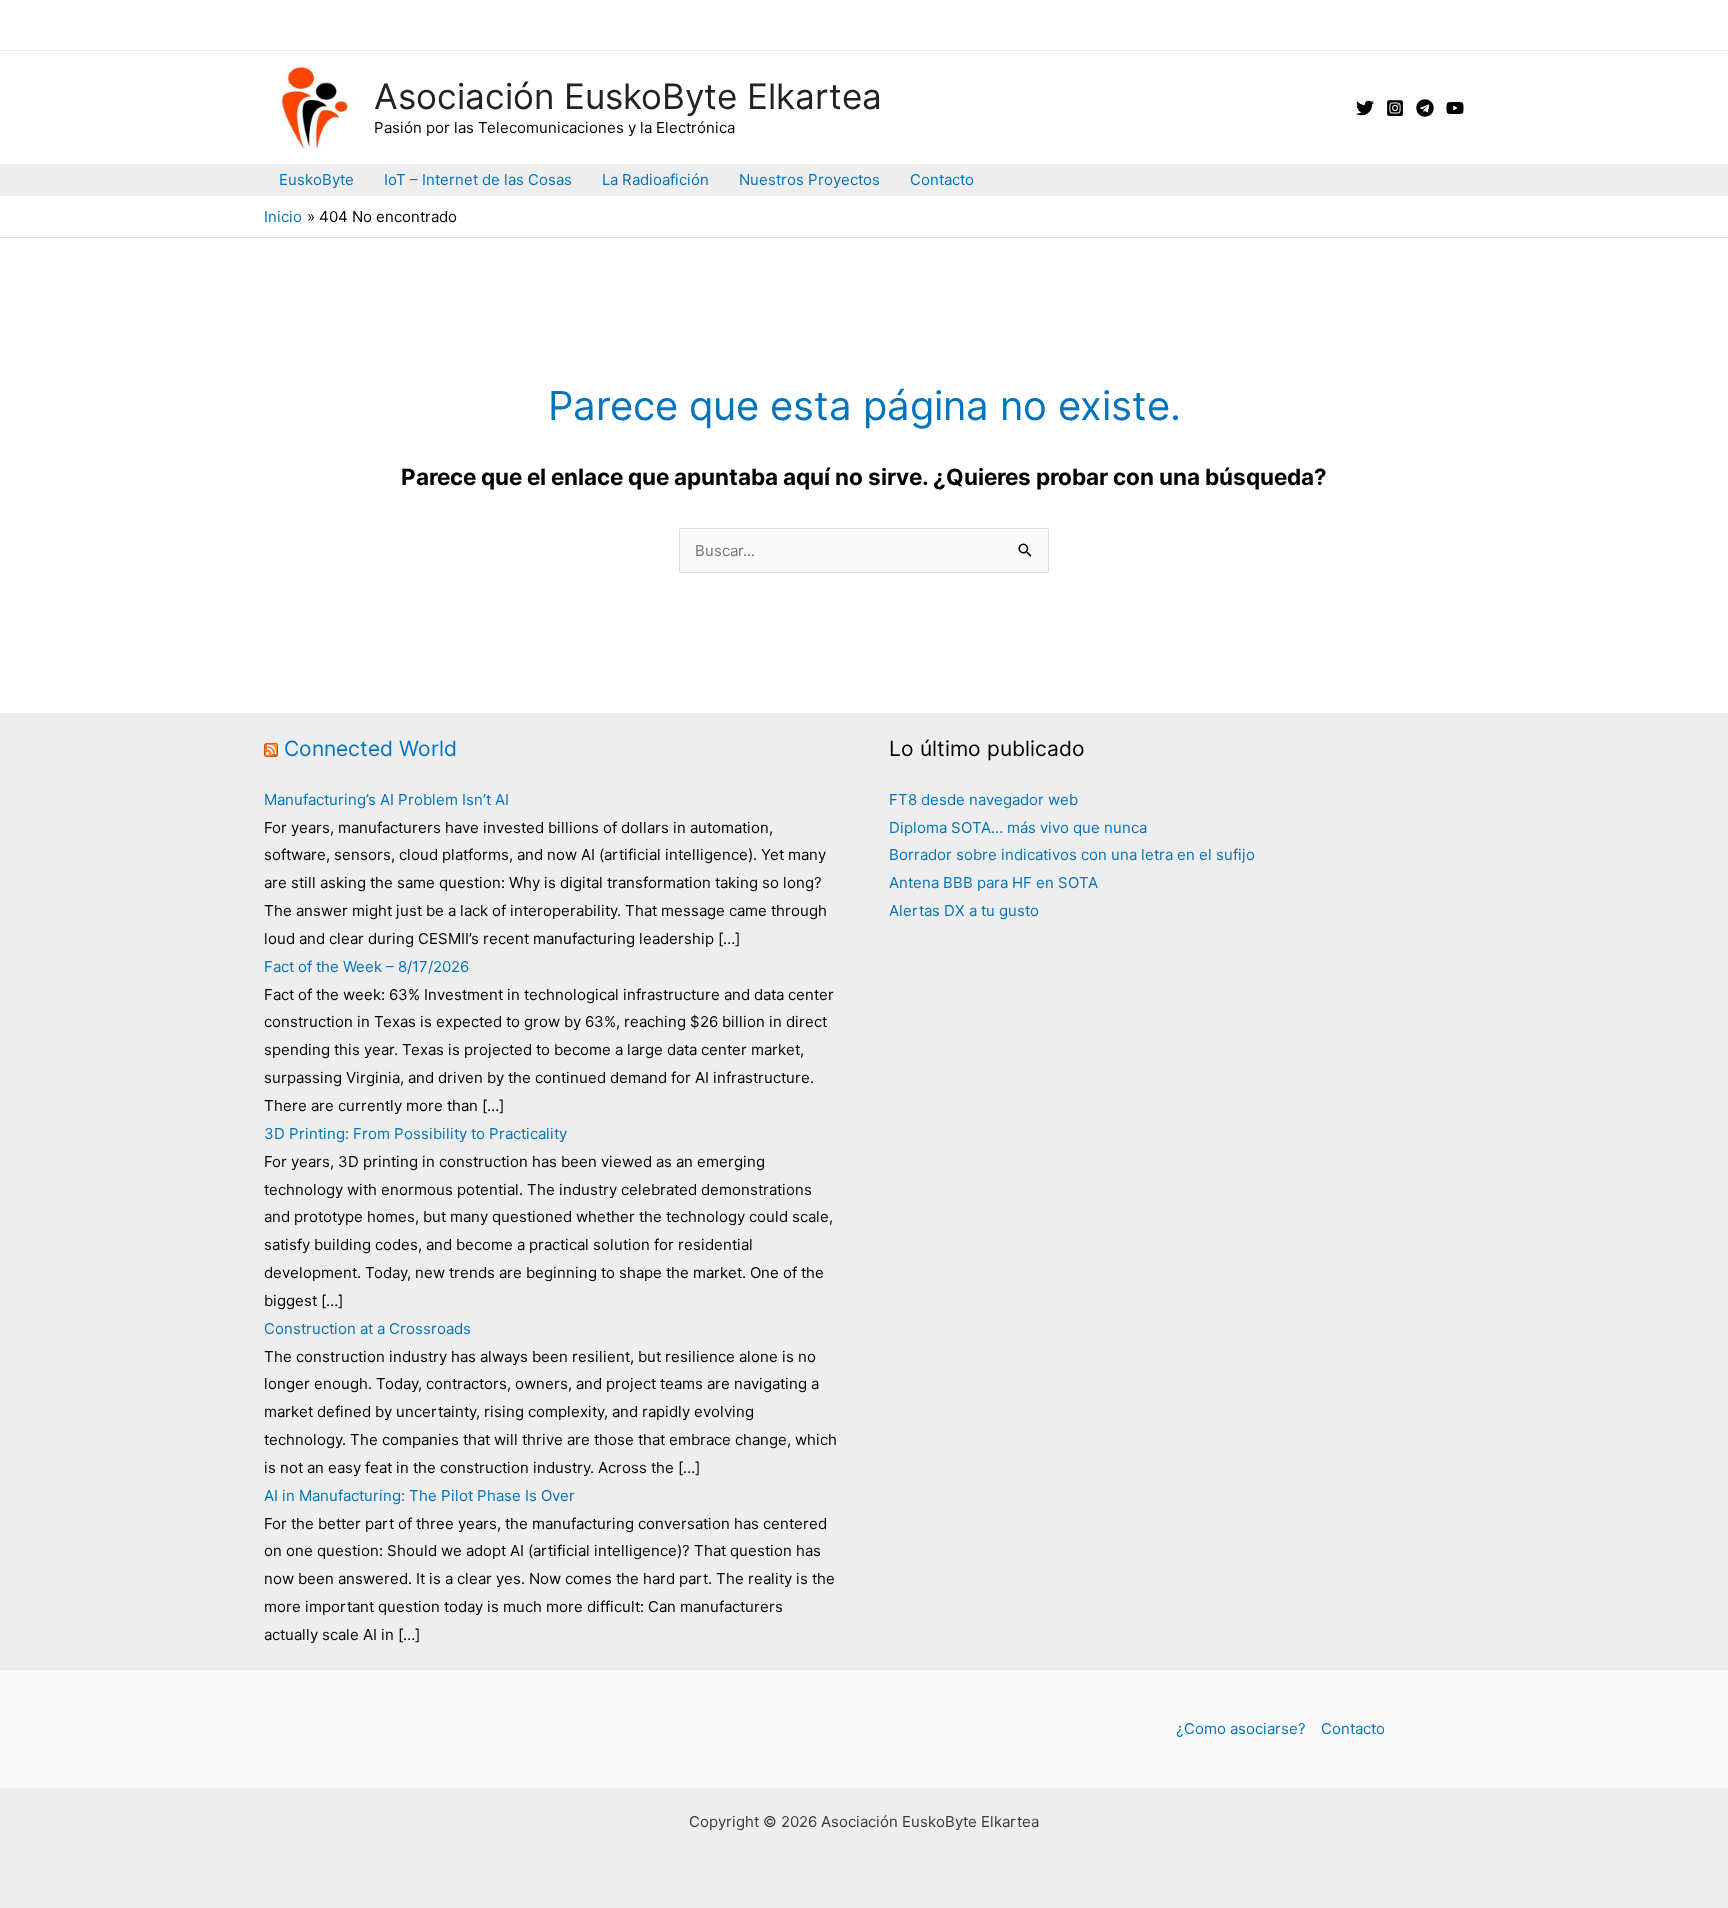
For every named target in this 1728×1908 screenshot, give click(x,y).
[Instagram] (1395, 108)
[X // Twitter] (1365, 108)
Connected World (370, 748)
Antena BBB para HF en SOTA (993, 882)
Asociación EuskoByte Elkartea (628, 96)
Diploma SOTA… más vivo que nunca (1018, 827)
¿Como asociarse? (1241, 1728)
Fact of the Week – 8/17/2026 (366, 966)
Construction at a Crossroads (367, 1328)
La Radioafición (655, 179)
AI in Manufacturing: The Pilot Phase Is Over (419, 1495)
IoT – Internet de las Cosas (478, 179)
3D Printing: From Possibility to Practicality (415, 1133)
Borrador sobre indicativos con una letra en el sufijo (1072, 854)
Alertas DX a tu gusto (964, 910)
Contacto (942, 179)
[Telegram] (1425, 108)
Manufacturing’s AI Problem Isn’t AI (386, 799)
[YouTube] (1455, 108)
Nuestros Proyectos (809, 179)
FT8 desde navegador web (983, 799)
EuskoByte (316, 179)
